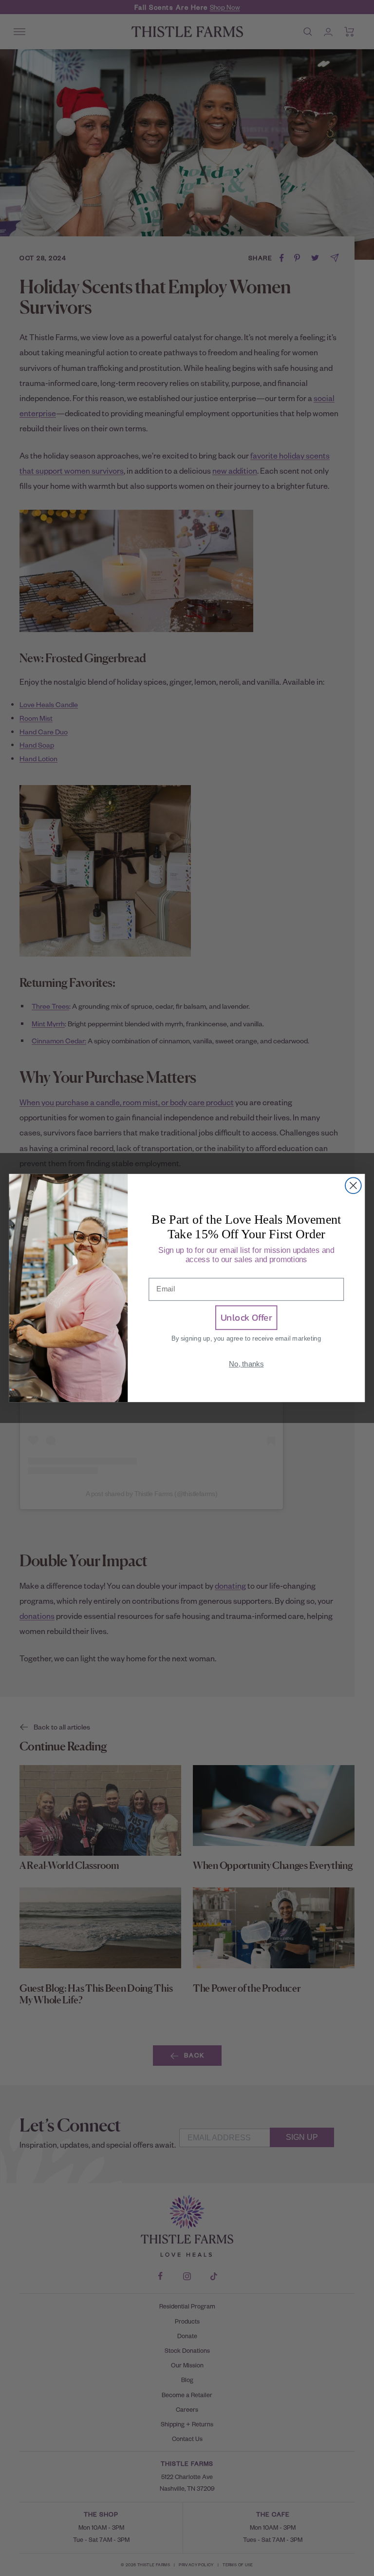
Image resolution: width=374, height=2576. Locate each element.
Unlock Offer (246, 1318)
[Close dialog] (353, 1185)
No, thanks (246, 1364)
